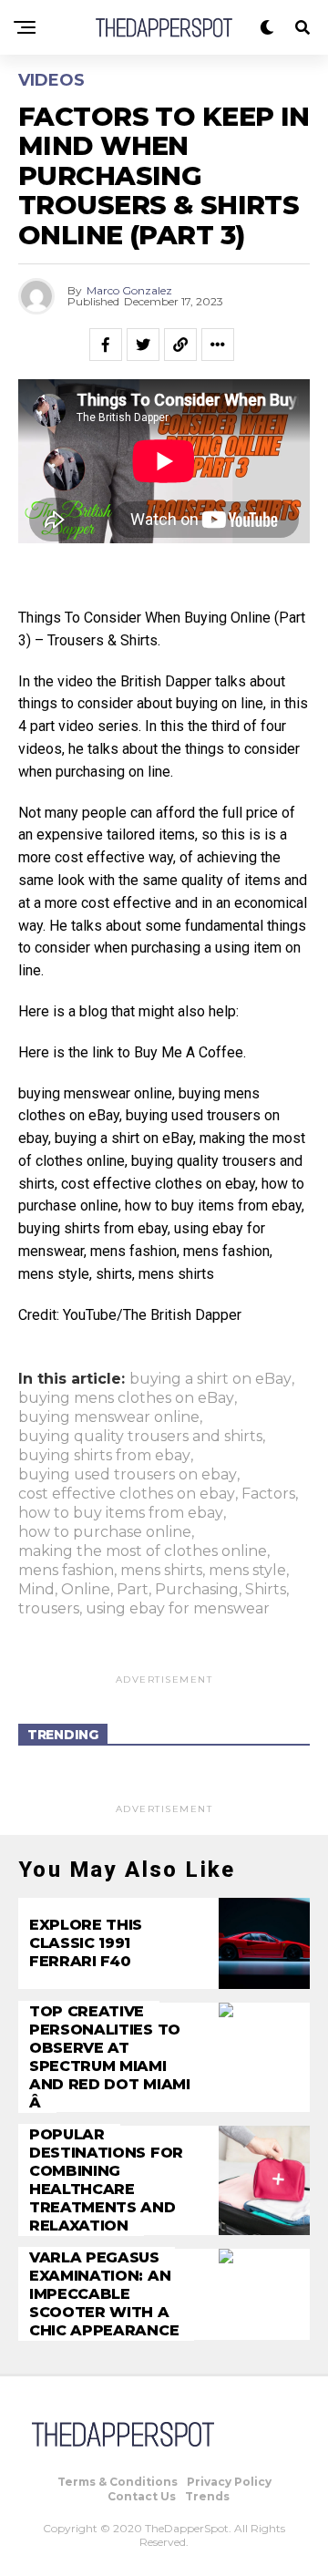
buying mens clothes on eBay (126, 1398)
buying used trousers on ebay (128, 1475)
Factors (268, 1494)
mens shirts (161, 1571)
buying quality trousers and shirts (140, 1437)
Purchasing (197, 1590)
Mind (36, 1590)
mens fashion (66, 1571)
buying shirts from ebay (104, 1456)
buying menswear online (109, 1417)
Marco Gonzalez (129, 290)
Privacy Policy (229, 2482)
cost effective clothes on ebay (127, 1494)
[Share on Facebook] (106, 345)
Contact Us (142, 2496)
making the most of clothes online (143, 1551)
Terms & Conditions (118, 2482)
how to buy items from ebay (121, 1513)
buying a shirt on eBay (210, 1379)
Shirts (266, 1590)
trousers (49, 1609)
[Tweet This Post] (143, 345)
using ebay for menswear (178, 1609)
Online (86, 1590)
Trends (207, 2496)
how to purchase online (105, 1532)
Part (133, 1590)
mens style (247, 1571)
